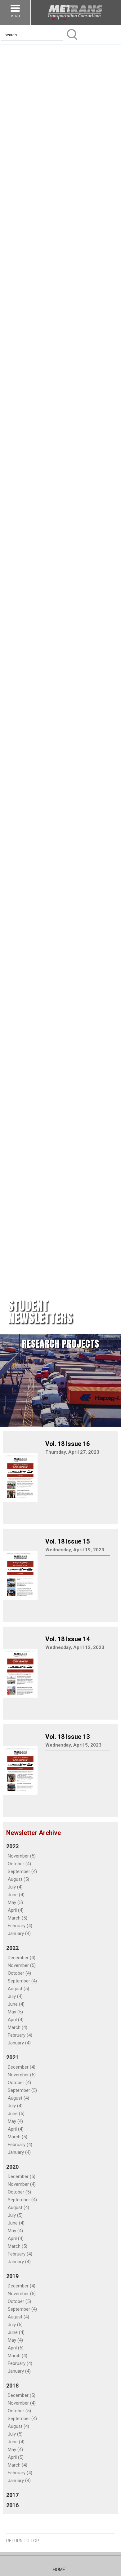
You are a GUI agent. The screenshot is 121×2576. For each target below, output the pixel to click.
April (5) (16, 2348)
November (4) (22, 2184)
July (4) (15, 1887)
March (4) (18, 2027)
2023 (12, 1846)
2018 (12, 2386)
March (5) (18, 1918)
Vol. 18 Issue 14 (67, 1639)
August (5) (18, 1879)
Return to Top (23, 2541)
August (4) (18, 2098)
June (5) (16, 2114)
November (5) (22, 1856)
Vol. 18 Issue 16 (67, 1444)
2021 (12, 2057)
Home (59, 2569)
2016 (12, 2505)
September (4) (22, 1871)
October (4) (19, 1864)
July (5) (15, 2215)
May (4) (15, 2121)
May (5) (15, 1902)
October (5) (19, 2192)
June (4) (16, 1895)
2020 (12, 2167)
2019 (12, 2276)
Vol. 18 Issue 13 (67, 1737)
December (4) (22, 1958)
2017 (12, 2495)
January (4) (19, 1933)
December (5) (22, 2176)
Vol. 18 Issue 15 (67, 1541)
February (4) (20, 1926)
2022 (12, 1948)
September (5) (22, 2090)
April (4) (16, 1910)
